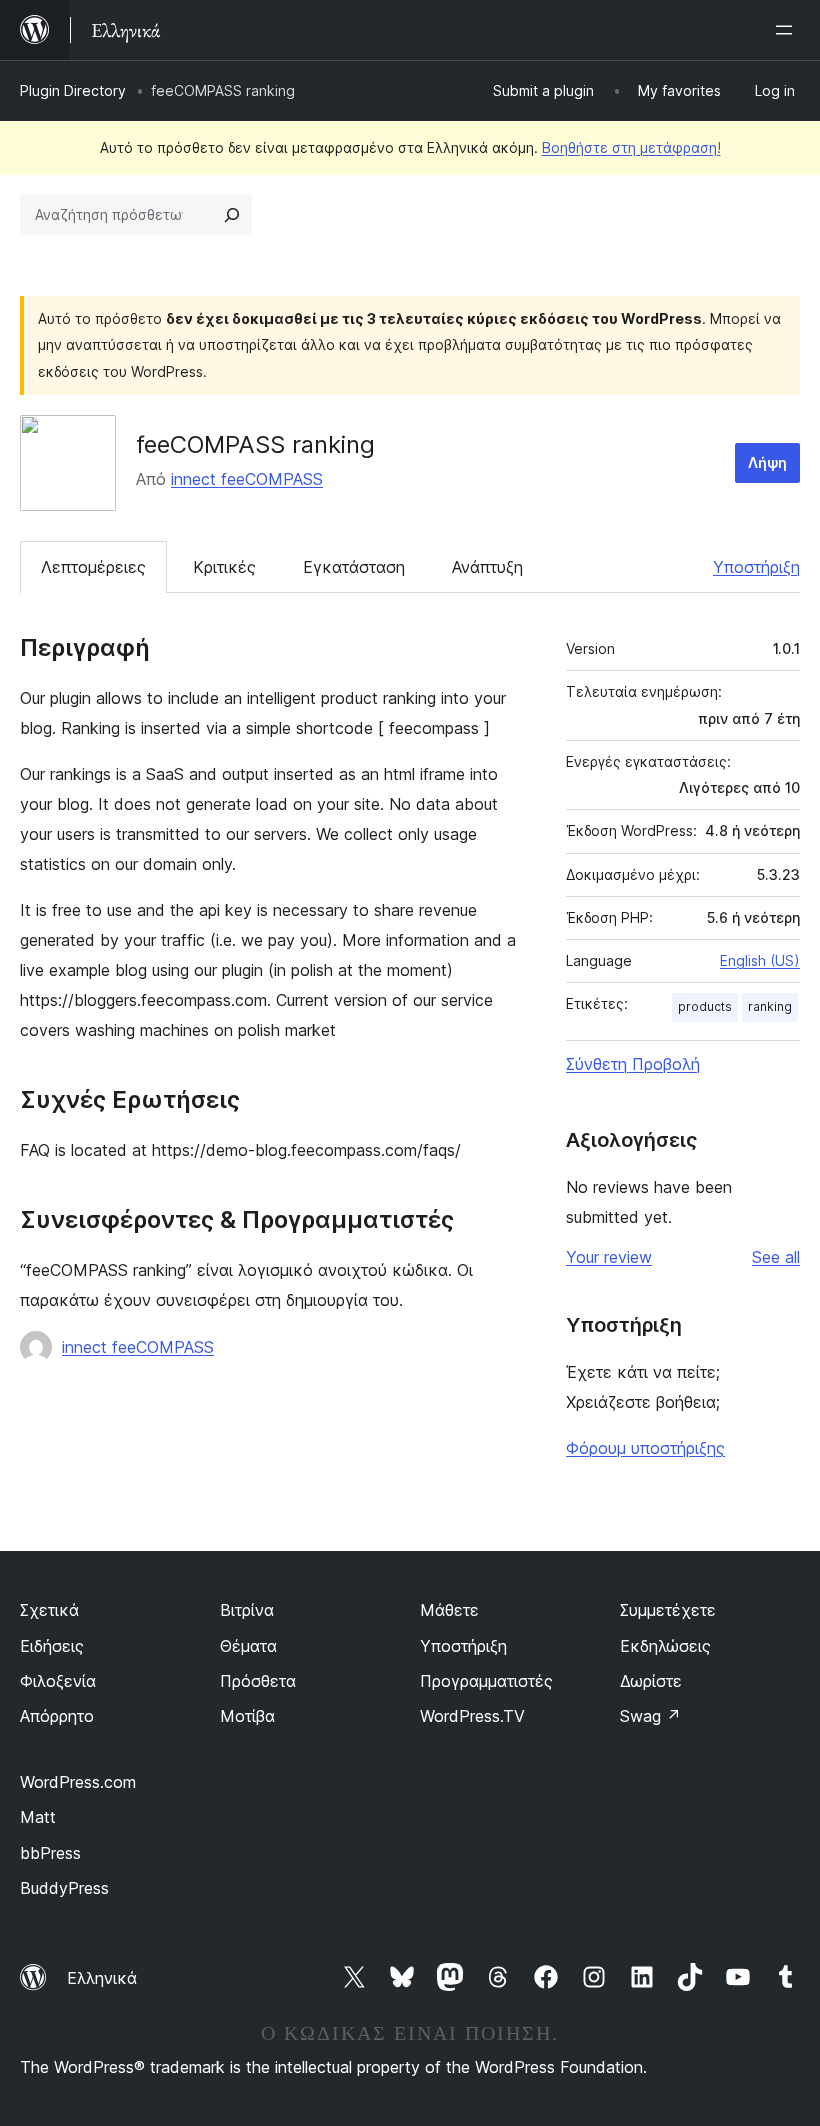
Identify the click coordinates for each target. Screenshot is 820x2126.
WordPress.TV (472, 1716)
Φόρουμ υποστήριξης (645, 1448)
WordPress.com (78, 1782)
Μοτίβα (247, 1716)
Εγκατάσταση (354, 567)
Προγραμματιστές (486, 1681)
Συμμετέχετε (668, 1610)
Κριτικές (224, 567)
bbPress (50, 1853)
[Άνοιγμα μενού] (788, 30)
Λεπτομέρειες (93, 567)
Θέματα (248, 1646)
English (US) (760, 960)
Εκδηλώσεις (665, 1646)
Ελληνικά (102, 1978)
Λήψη (767, 462)
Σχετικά (49, 1610)
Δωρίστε (651, 1681)
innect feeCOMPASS (247, 479)
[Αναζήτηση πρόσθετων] (232, 215)
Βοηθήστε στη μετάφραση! (631, 147)
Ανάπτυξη (487, 567)
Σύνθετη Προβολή (633, 1064)
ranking (770, 1006)
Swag (650, 1716)
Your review (609, 1257)
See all (776, 1257)
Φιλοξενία (58, 1681)
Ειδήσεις (52, 1646)
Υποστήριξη (756, 567)
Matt (38, 1817)
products (705, 1006)
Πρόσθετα (258, 1681)
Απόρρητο (57, 1716)
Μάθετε (449, 1610)
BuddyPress (64, 1888)
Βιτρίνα (247, 1610)
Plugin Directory (73, 90)
